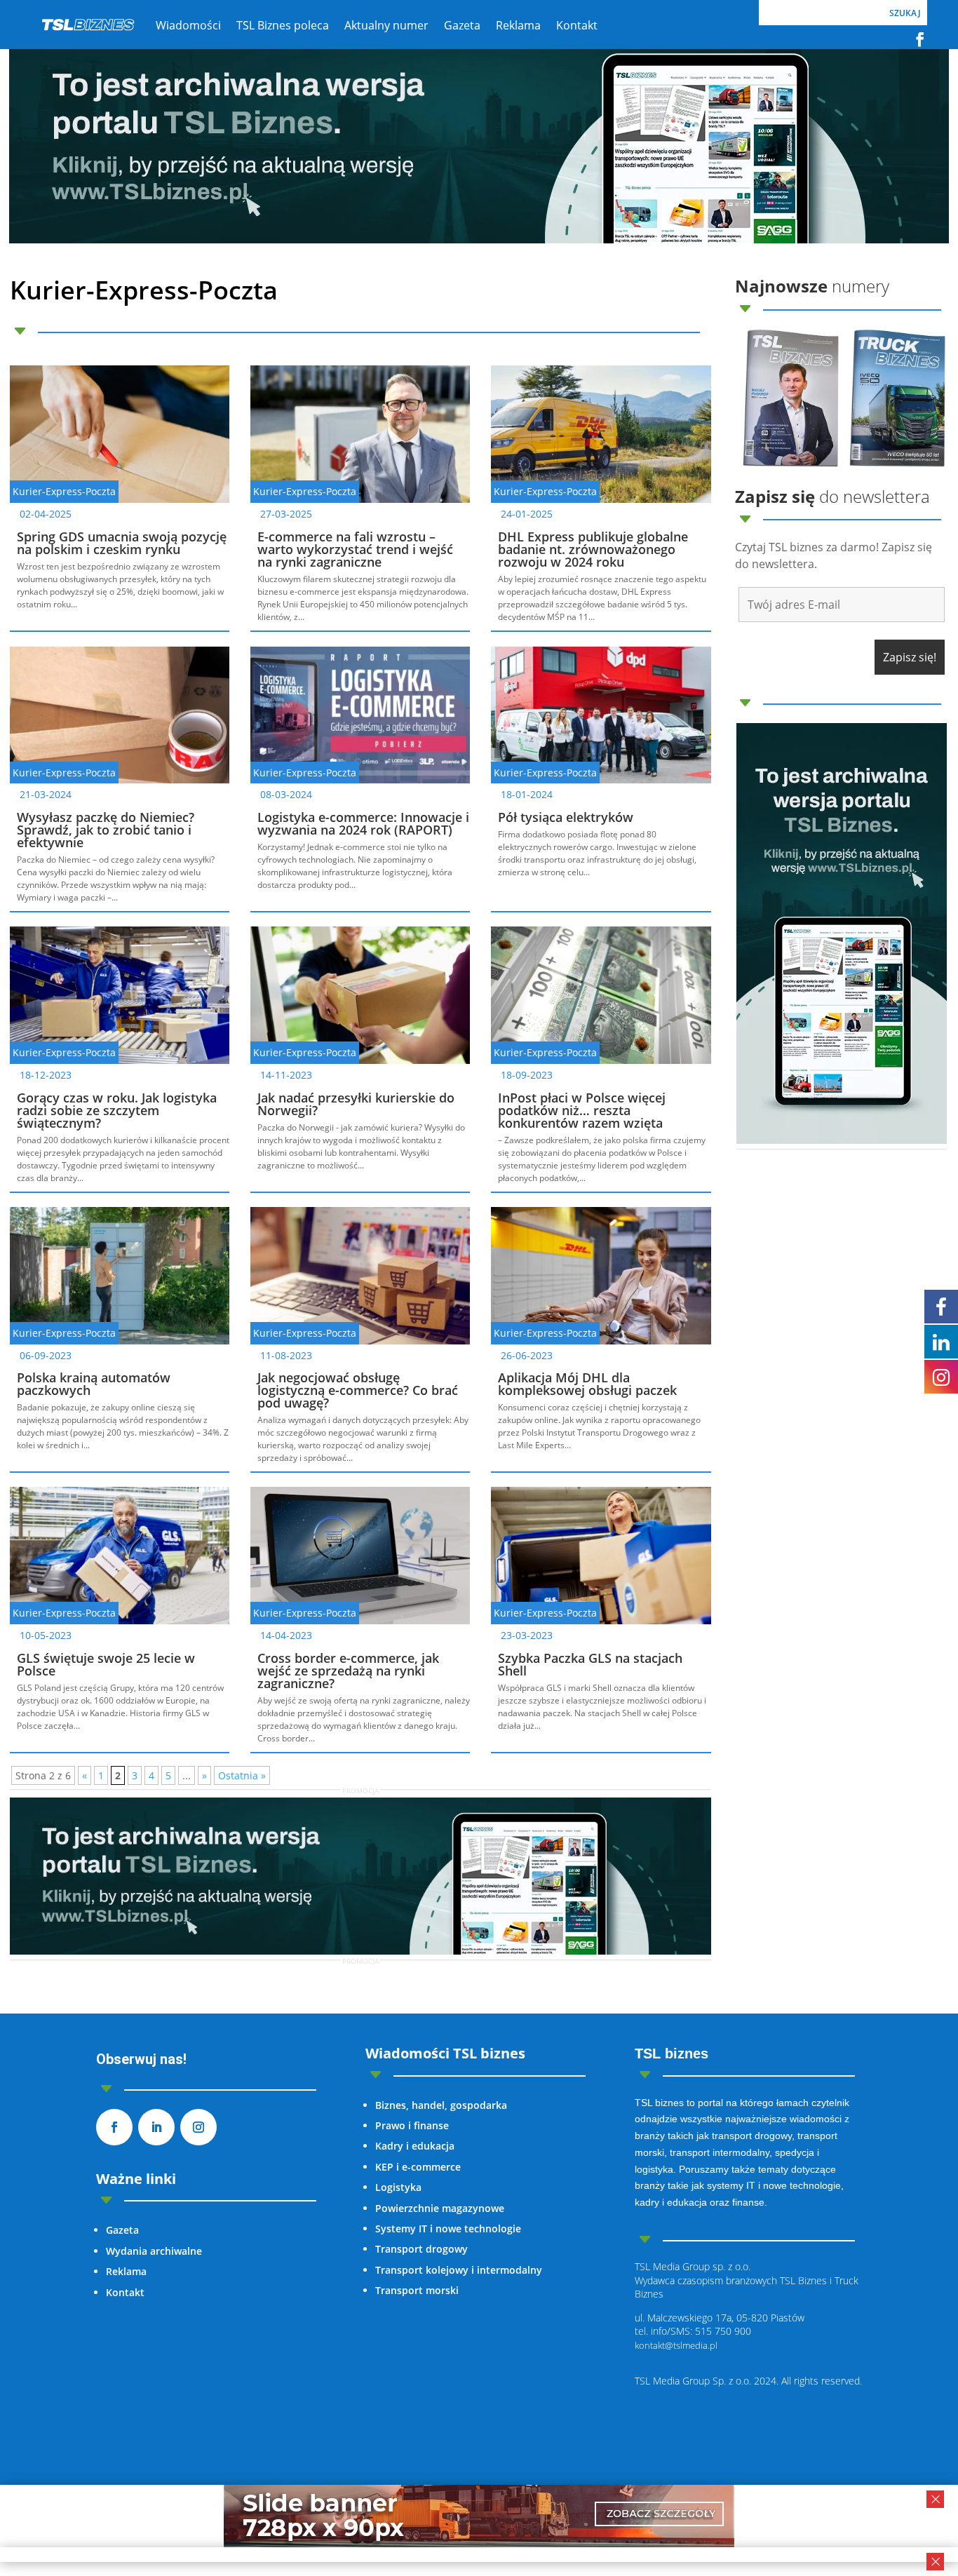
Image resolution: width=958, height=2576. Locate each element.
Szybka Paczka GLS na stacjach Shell (590, 1664)
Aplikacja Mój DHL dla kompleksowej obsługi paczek (587, 1384)
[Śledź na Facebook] (920, 39)
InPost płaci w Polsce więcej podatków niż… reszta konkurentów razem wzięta (582, 1110)
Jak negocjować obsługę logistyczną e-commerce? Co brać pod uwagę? (358, 1390)
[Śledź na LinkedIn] (156, 2127)
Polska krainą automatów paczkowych (94, 1384)
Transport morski (417, 2290)
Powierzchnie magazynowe (440, 2208)
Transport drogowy (421, 2249)
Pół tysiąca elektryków (566, 817)
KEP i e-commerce (418, 2167)
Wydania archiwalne (154, 2251)
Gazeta (122, 2230)
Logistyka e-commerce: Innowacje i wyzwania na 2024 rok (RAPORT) (363, 823)
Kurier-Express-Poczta (64, 491)
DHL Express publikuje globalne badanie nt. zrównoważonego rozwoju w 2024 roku (593, 549)
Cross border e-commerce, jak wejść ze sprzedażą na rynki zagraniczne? (348, 1671)
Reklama (126, 2271)
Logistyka (398, 2187)
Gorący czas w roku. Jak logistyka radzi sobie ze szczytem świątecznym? (117, 1110)
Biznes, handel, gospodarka (441, 2105)
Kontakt (125, 2292)
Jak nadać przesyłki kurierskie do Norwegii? (356, 1104)
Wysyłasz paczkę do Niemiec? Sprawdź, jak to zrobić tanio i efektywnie (106, 830)
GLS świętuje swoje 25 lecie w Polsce (106, 1664)
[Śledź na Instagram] (198, 2127)
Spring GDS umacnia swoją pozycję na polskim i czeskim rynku (122, 543)
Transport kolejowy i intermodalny (459, 2270)
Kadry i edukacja (415, 2146)
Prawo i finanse (412, 2125)
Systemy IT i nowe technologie (448, 2228)
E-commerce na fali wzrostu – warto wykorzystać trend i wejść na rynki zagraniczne (355, 549)
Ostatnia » (242, 1775)
